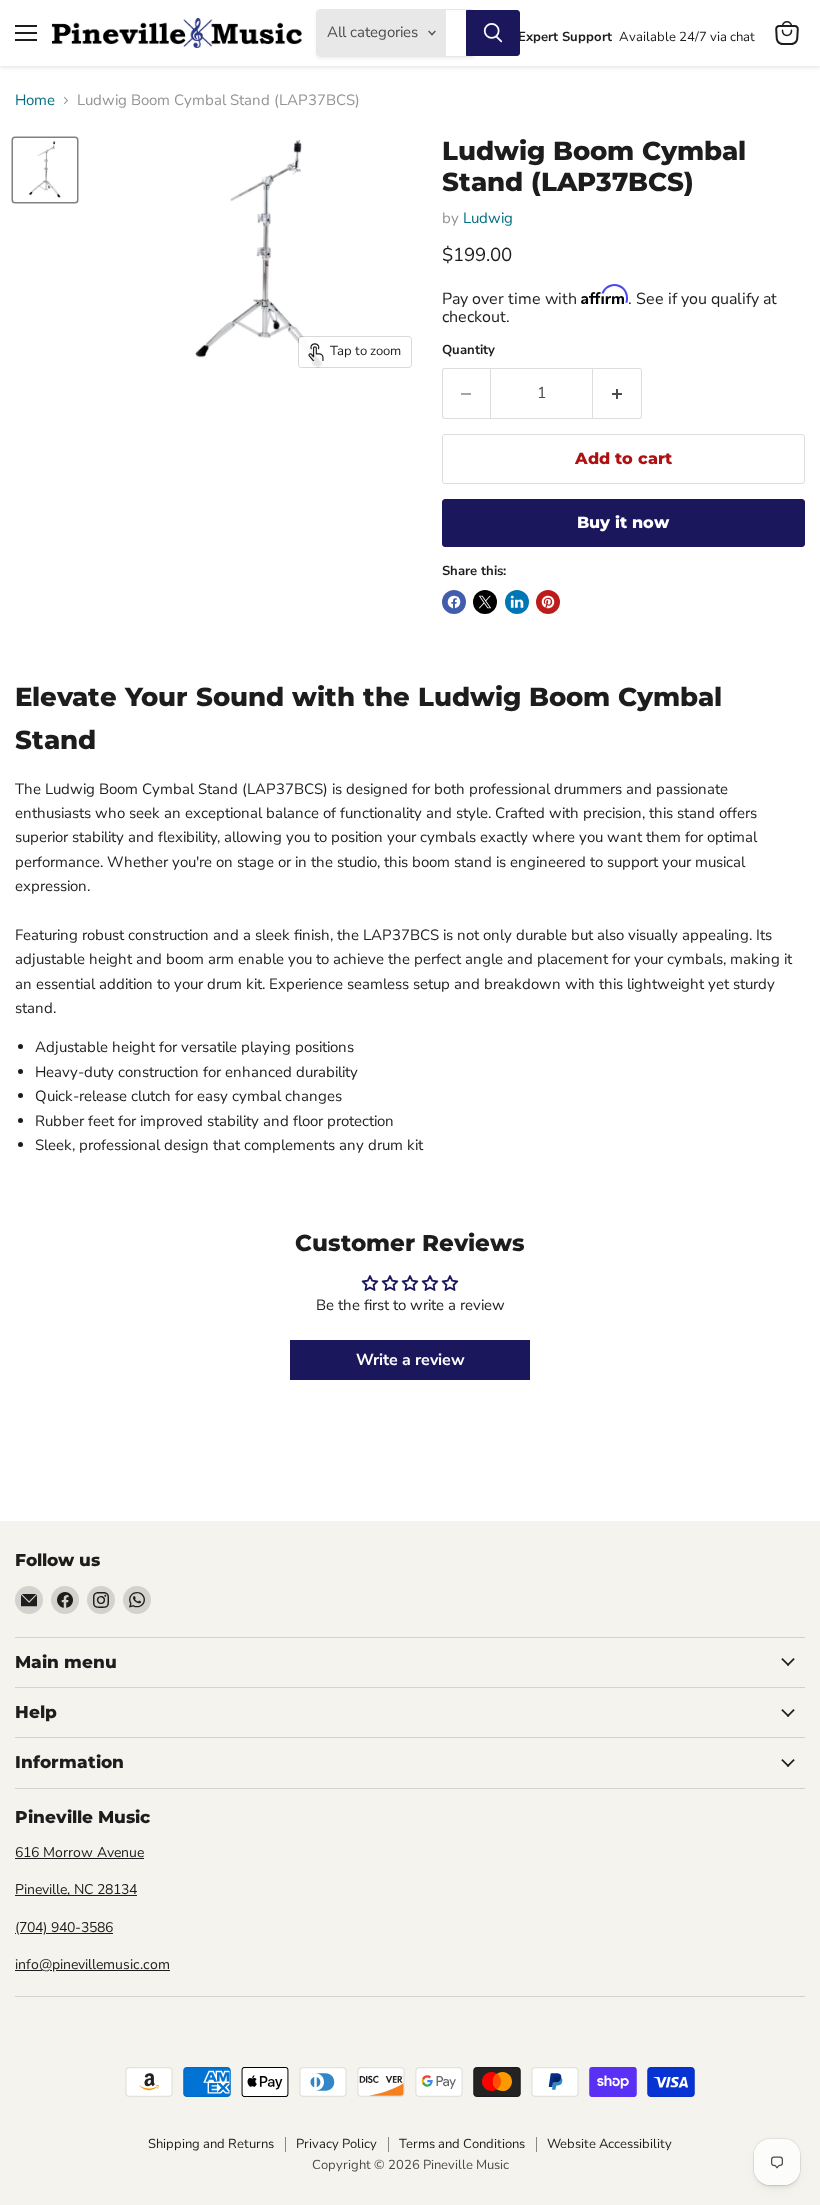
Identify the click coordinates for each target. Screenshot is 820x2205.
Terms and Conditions (462, 2144)
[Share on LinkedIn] (517, 602)
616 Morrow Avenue (79, 1852)
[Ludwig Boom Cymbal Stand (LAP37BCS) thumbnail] (45, 170)
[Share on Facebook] (454, 602)
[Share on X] (485, 602)
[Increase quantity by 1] (617, 393)
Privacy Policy (336, 2144)
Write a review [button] (410, 1360)
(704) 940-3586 (64, 1927)
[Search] (493, 33)
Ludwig (488, 218)
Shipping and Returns (211, 2144)
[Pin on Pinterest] (548, 602)
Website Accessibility (609, 2144)
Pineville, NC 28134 (76, 1889)
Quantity (468, 350)
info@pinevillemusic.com (92, 1964)
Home (35, 100)
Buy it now (623, 522)
